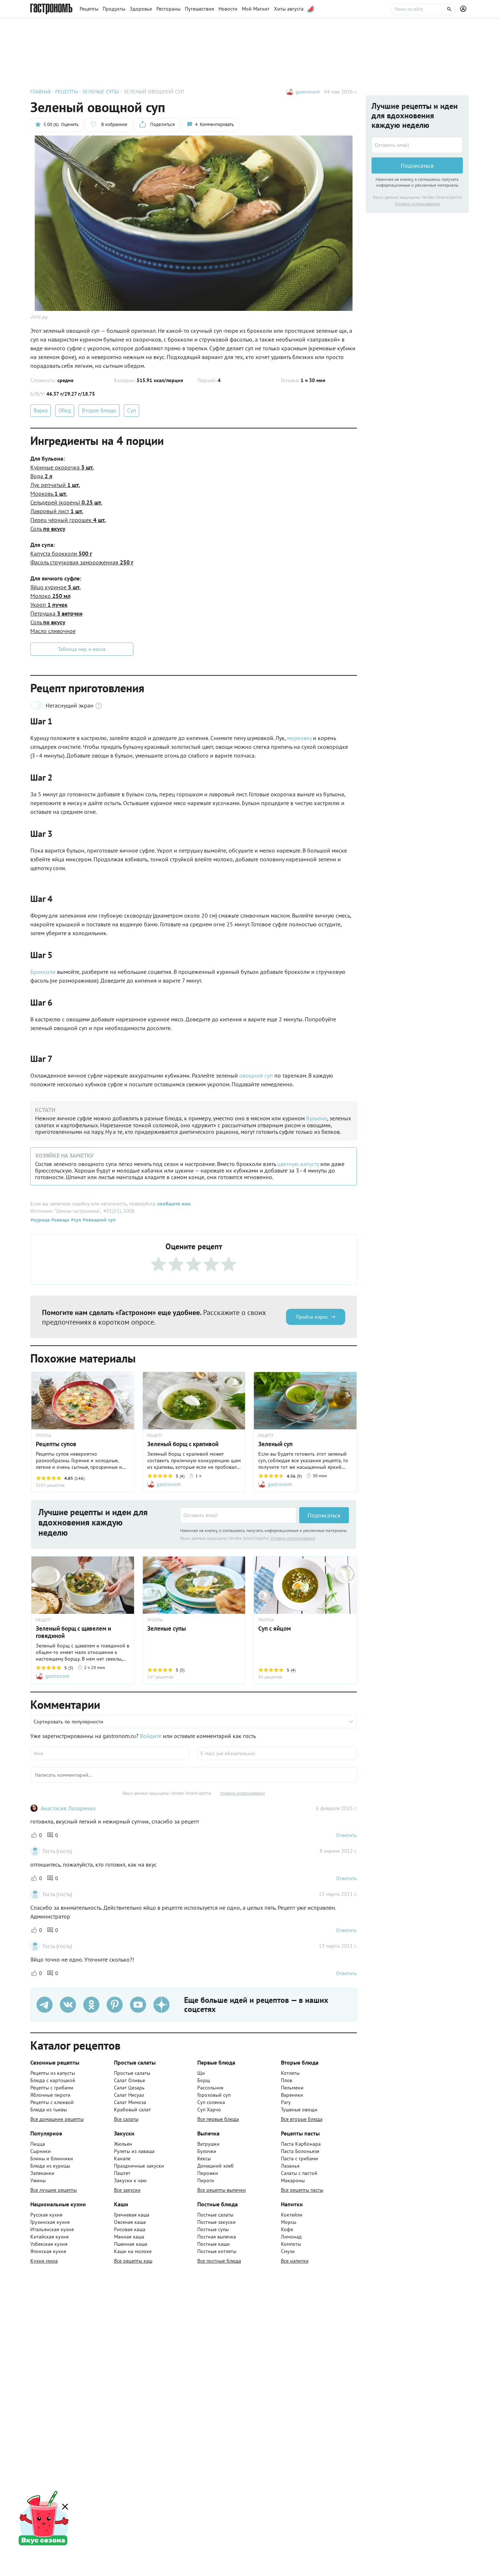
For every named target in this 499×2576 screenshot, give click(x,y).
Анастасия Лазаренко (68, 1808)
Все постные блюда (219, 2261)
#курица (40, 1220)
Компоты (291, 2244)
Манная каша (129, 2237)
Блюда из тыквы (49, 2110)
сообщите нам (174, 1204)
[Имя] (110, 1753)
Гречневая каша (132, 2215)
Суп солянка (211, 2102)
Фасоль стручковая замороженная (82, 562)
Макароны (293, 2180)
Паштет (122, 2173)
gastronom (308, 92)
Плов (287, 2080)
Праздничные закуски (139, 2166)
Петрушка (56, 613)
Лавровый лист (57, 511)
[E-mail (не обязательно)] (277, 1753)
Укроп (49, 605)
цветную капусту (298, 1164)
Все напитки (295, 2261)
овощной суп (256, 1075)
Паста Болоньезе (300, 2151)
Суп (132, 410)
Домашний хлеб (216, 2166)
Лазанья (290, 2166)
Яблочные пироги (50, 2095)
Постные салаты (215, 2215)
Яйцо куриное (56, 587)
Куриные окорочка (62, 467)
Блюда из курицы (50, 2166)
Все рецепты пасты (302, 2190)
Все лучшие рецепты (54, 2190)
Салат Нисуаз (129, 2095)
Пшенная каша (131, 2244)
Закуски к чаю (130, 2180)
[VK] (68, 2005)
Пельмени (292, 2088)
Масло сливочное (53, 631)
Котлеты (290, 2073)
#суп (75, 1220)
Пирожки (208, 2173)
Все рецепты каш (133, 2261)
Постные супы (213, 2229)
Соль (48, 529)
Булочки (207, 2151)
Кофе (287, 2229)
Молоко (50, 596)
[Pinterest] (115, 2005)
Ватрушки (208, 2144)
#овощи (60, 1220)
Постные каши (214, 2244)
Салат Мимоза (130, 2102)
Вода (41, 476)
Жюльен (123, 2144)
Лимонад (291, 2237)
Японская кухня (48, 2251)
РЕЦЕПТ (155, 1436)
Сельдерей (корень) (66, 502)
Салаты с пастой (299, 2173)
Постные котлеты (217, 2251)
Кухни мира (44, 2261)
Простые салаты (132, 2073)
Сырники (41, 2151)
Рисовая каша (130, 2229)
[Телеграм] (45, 2005)
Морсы (289, 2222)
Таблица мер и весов (82, 649)
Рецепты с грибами (52, 2088)
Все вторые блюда (302, 2119)
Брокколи (43, 972)
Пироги (206, 2180)
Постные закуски (216, 2222)
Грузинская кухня (50, 2222)
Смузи (288, 2251)
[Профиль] (464, 9)
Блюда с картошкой (53, 2080)
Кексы (204, 2158)
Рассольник (210, 2088)
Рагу (286, 2102)
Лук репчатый (55, 485)
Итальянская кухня (52, 2229)
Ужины (38, 2180)
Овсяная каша (130, 2222)
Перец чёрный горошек (68, 520)
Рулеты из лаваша (134, 2151)
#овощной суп (98, 1220)
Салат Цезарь (129, 2088)
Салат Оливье (129, 2080)
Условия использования (293, 1538)
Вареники (292, 2095)
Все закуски (127, 2190)
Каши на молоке (133, 2251)
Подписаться (324, 1515)
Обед (65, 410)
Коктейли (292, 2215)
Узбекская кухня (49, 2244)
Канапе (122, 2158)
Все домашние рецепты (57, 2119)
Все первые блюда (218, 2119)
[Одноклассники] (91, 2005)
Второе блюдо (99, 410)
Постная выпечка (217, 2237)
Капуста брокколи (61, 553)
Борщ (204, 2080)
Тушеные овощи (299, 2110)
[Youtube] (138, 2005)
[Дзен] (161, 2005)
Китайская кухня (49, 2237)
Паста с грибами (300, 2158)
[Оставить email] (238, 1515)
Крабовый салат (132, 2110)
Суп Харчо (209, 2110)
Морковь (49, 494)
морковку (299, 738)
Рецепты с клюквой (52, 2102)
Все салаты (126, 2119)
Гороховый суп (214, 2095)
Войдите (151, 1736)
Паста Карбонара (301, 2144)
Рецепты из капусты (53, 2073)
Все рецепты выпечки (222, 2190)
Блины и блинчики (52, 2158)
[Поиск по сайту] (423, 9)
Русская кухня (46, 2215)
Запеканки (42, 2173)
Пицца (38, 2144)
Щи (201, 2073)
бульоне (317, 1118)
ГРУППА (155, 1620)
